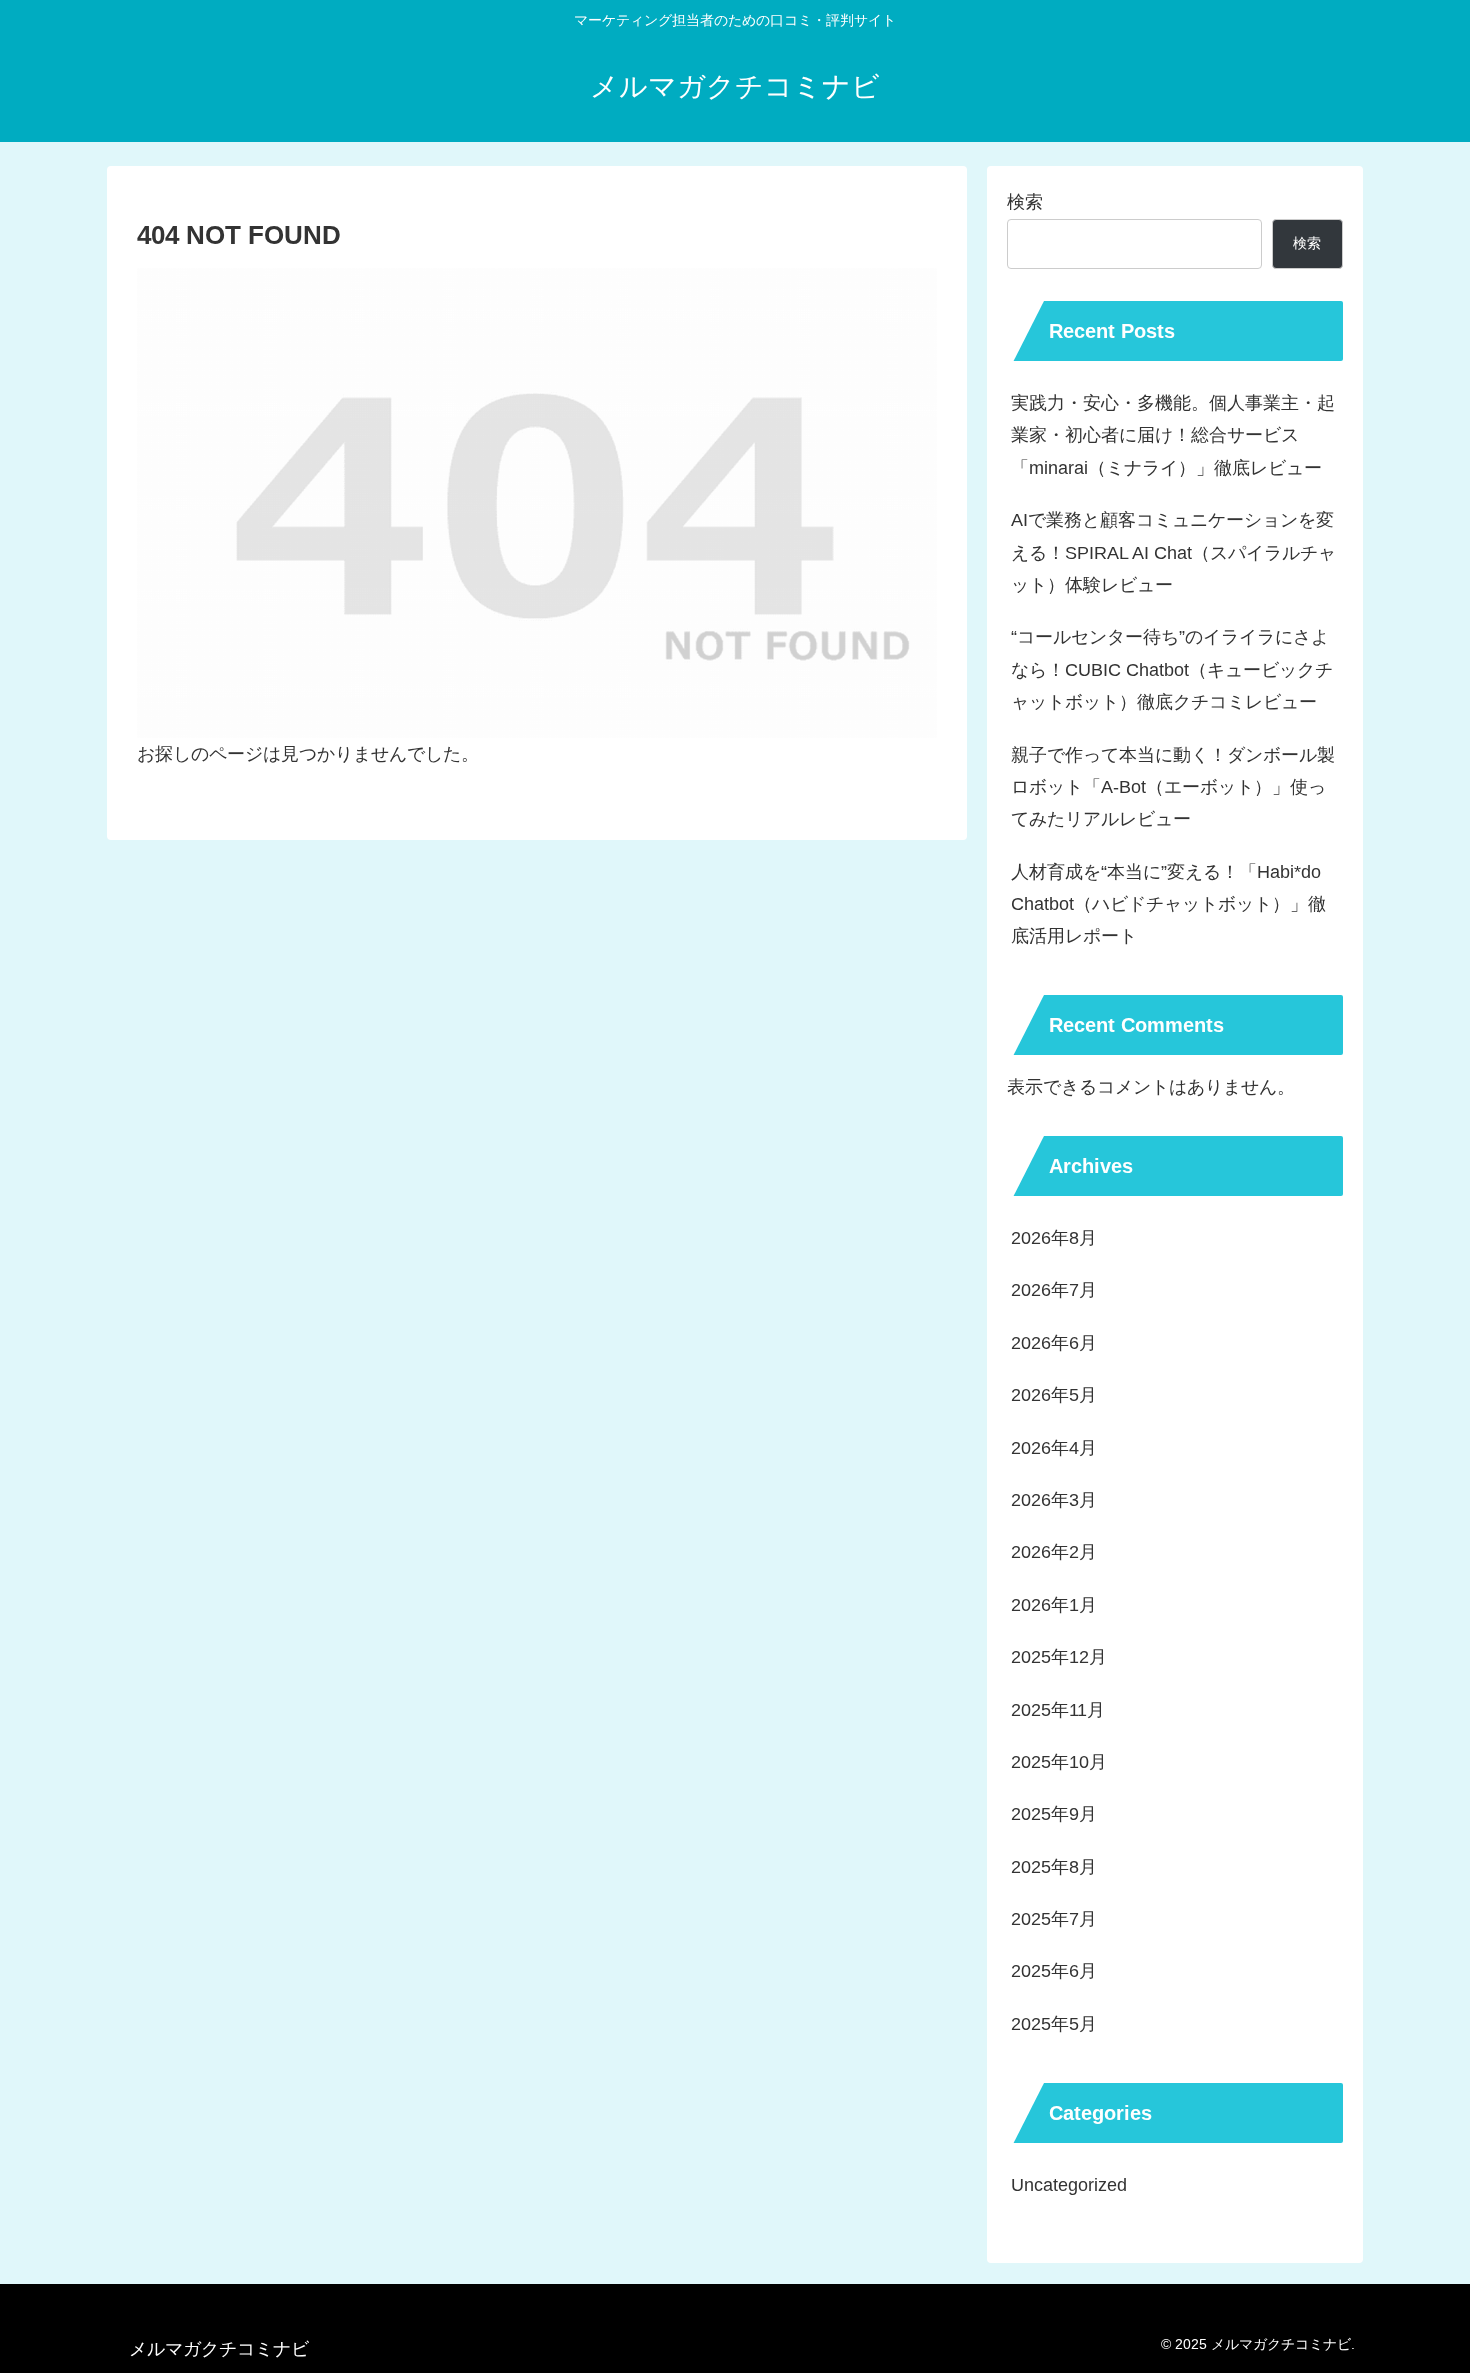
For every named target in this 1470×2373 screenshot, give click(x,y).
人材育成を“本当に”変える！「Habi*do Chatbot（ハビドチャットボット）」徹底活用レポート (1168, 904)
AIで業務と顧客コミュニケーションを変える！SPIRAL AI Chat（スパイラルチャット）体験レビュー (1173, 552)
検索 (1025, 202)
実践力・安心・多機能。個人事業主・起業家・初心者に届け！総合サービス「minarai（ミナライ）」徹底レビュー (1173, 435)
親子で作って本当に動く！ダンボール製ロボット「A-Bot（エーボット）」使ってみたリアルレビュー (1173, 787)
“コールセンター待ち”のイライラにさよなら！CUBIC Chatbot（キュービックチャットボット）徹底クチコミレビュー (1172, 669)
